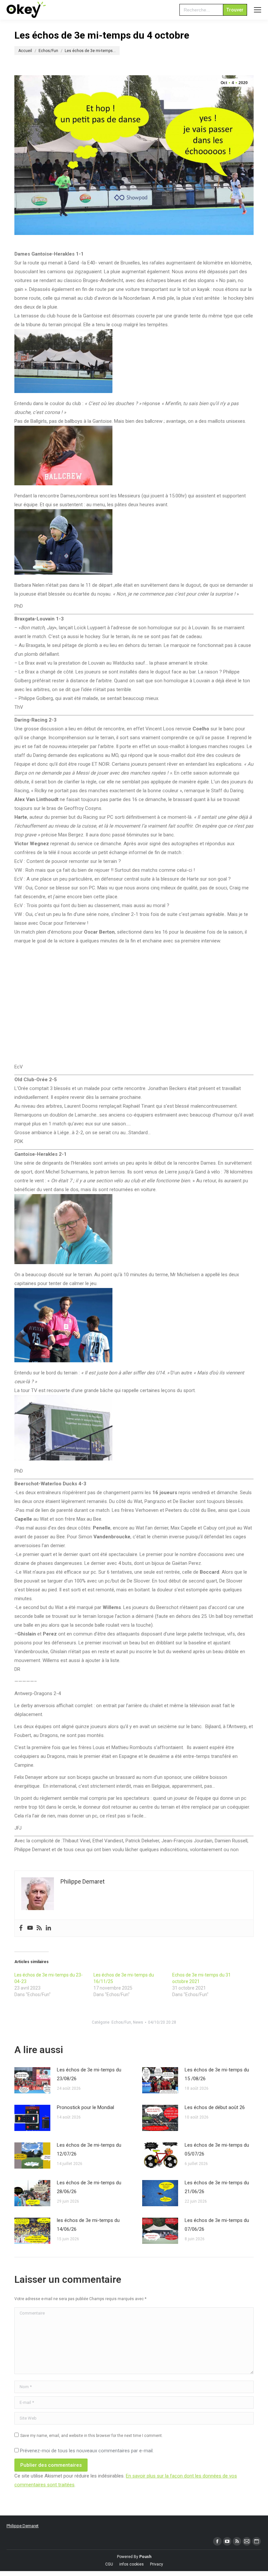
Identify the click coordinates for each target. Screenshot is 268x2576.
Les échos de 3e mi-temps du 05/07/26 (217, 2149)
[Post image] (32, 2080)
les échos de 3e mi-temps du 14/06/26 (88, 2225)
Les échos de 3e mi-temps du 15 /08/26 (217, 2074)
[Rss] (39, 1928)
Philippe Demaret (23, 2526)
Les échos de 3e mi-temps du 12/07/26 (89, 2149)
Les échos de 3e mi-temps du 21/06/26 (217, 2187)
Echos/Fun (121, 2022)
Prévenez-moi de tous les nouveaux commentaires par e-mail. (87, 2451)
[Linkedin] (48, 1928)
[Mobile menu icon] (258, 10)
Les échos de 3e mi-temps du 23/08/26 (89, 2074)
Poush (145, 2557)
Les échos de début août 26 (215, 2107)
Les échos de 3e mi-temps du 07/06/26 (217, 2225)
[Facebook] (21, 1928)
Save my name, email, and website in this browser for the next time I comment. (92, 2436)
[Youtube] (30, 1928)
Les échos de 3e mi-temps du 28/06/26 (89, 2187)
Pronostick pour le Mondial (85, 2107)
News (138, 2022)
